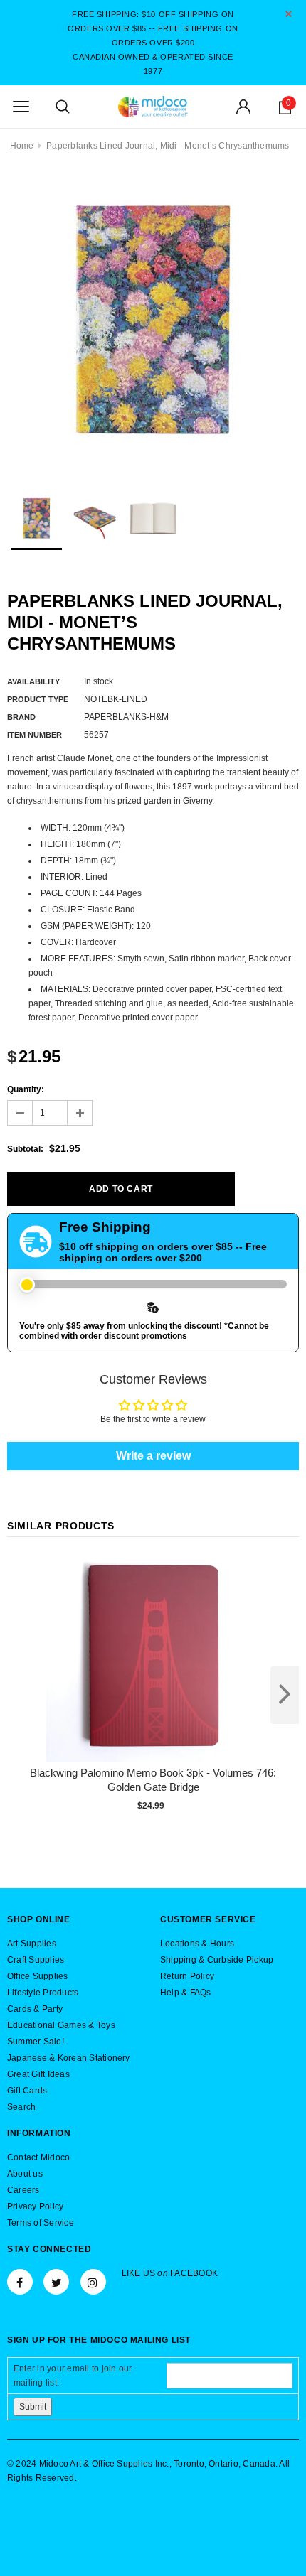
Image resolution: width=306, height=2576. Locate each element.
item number (35, 735)
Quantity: (26, 1089)
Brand (21, 717)
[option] (153, 323)
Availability (33, 681)
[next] (285, 1695)
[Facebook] (20, 2282)
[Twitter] (56, 2282)
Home (22, 146)
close (289, 14)
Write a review (153, 1456)
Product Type (38, 699)
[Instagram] (93, 2282)
